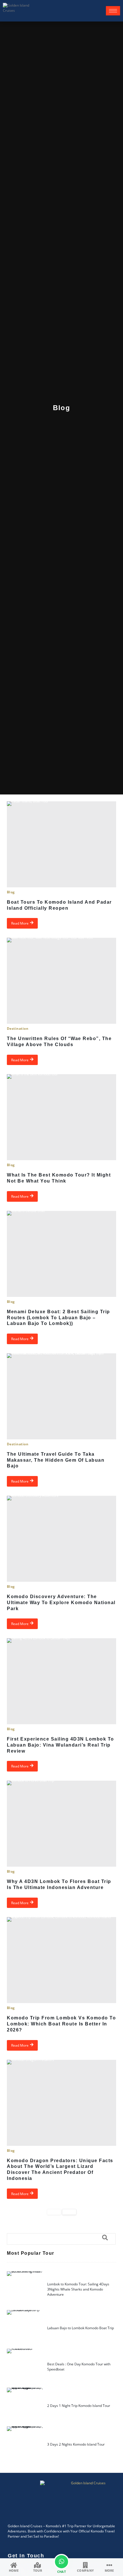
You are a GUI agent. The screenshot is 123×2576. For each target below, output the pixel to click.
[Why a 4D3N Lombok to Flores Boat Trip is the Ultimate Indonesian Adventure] (61, 1824)
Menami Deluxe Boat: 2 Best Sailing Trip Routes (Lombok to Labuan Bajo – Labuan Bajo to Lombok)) (58, 1318)
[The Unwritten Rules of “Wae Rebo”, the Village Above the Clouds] (61, 981)
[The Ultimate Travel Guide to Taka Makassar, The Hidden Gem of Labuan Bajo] (61, 1396)
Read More (20, 923)
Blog (11, 892)
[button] (61, 2239)
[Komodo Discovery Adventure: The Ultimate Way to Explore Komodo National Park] (61, 1539)
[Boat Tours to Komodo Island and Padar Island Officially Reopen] (61, 844)
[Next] (69, 2212)
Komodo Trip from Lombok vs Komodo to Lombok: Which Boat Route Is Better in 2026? (61, 2024)
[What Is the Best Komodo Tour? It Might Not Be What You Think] (61, 1117)
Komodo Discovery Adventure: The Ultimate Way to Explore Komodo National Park (61, 1603)
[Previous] (54, 2212)
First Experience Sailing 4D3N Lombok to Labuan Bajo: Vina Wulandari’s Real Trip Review (60, 1745)
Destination (18, 1028)
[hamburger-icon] (113, 11)
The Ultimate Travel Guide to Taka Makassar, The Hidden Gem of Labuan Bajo (56, 1460)
